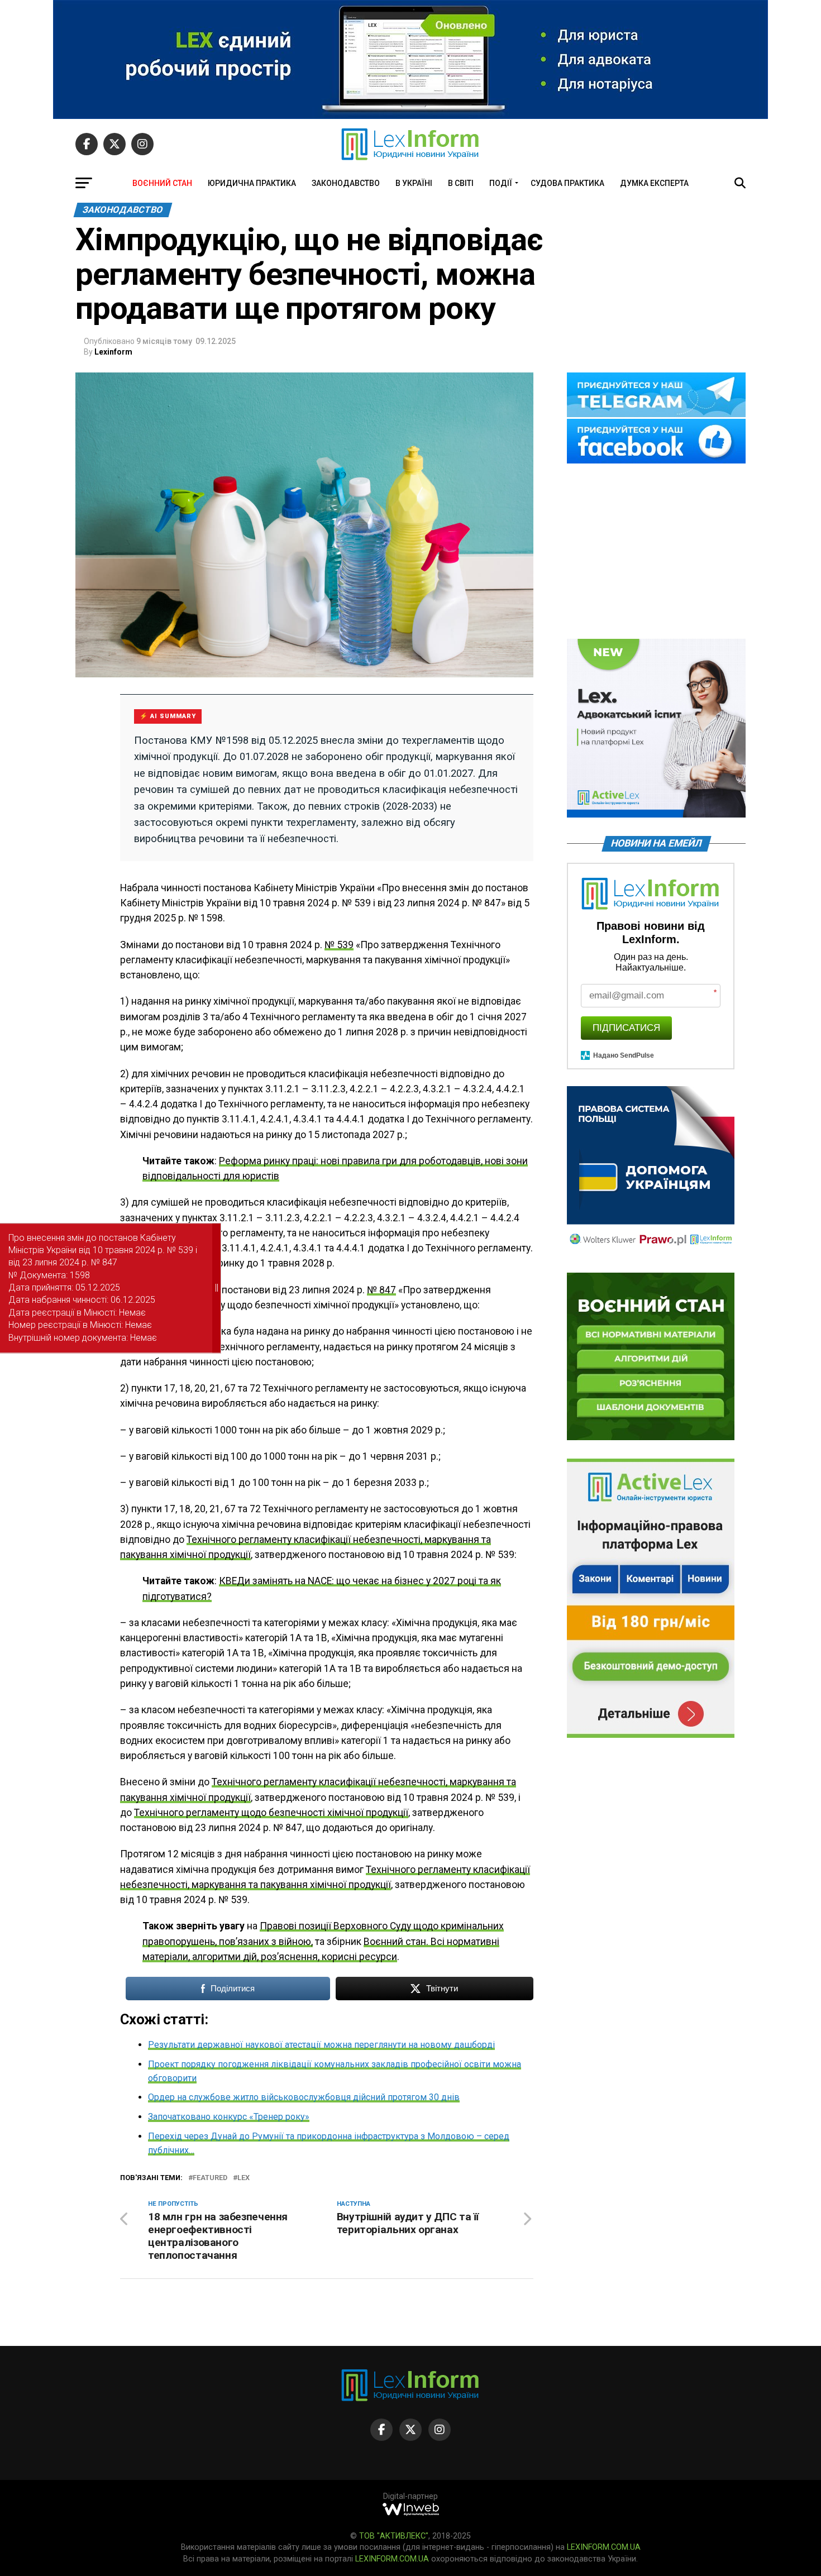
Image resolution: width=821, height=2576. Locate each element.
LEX (244, 2178)
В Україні (414, 183)
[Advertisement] (656, 552)
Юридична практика (252, 183)
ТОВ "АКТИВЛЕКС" (394, 2536)
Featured (210, 2178)
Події (501, 183)
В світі (461, 183)
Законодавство (346, 183)
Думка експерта (654, 183)
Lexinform (113, 352)
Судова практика (567, 183)
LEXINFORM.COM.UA (604, 2547)
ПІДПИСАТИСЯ (626, 1028)
